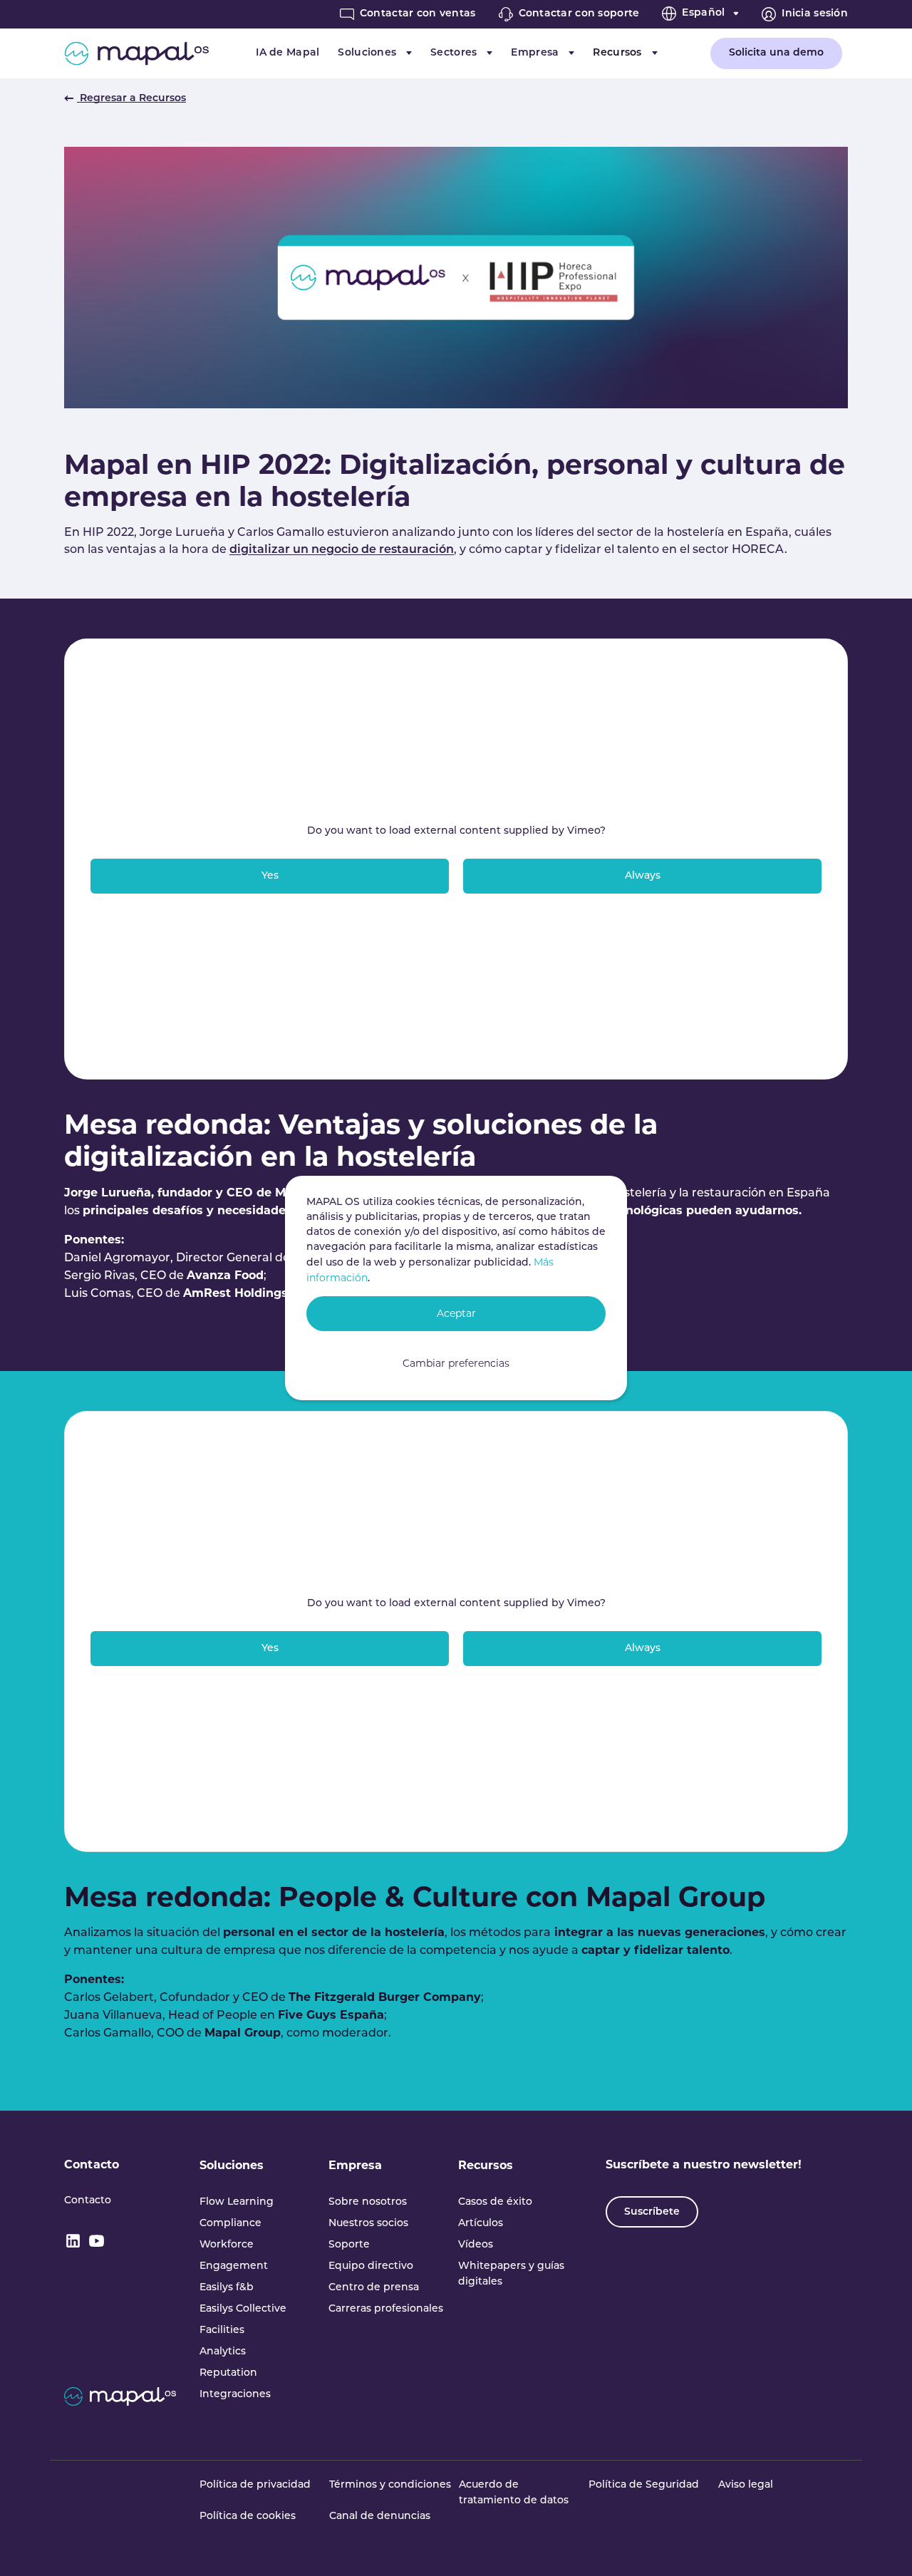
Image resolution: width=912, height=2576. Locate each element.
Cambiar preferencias (456, 1363)
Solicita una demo (776, 53)
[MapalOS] (136, 53)
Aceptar (456, 1313)
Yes (270, 876)
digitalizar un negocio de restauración (342, 550)
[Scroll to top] (881, 2545)
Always (643, 876)
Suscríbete (652, 2212)
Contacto (92, 2164)
